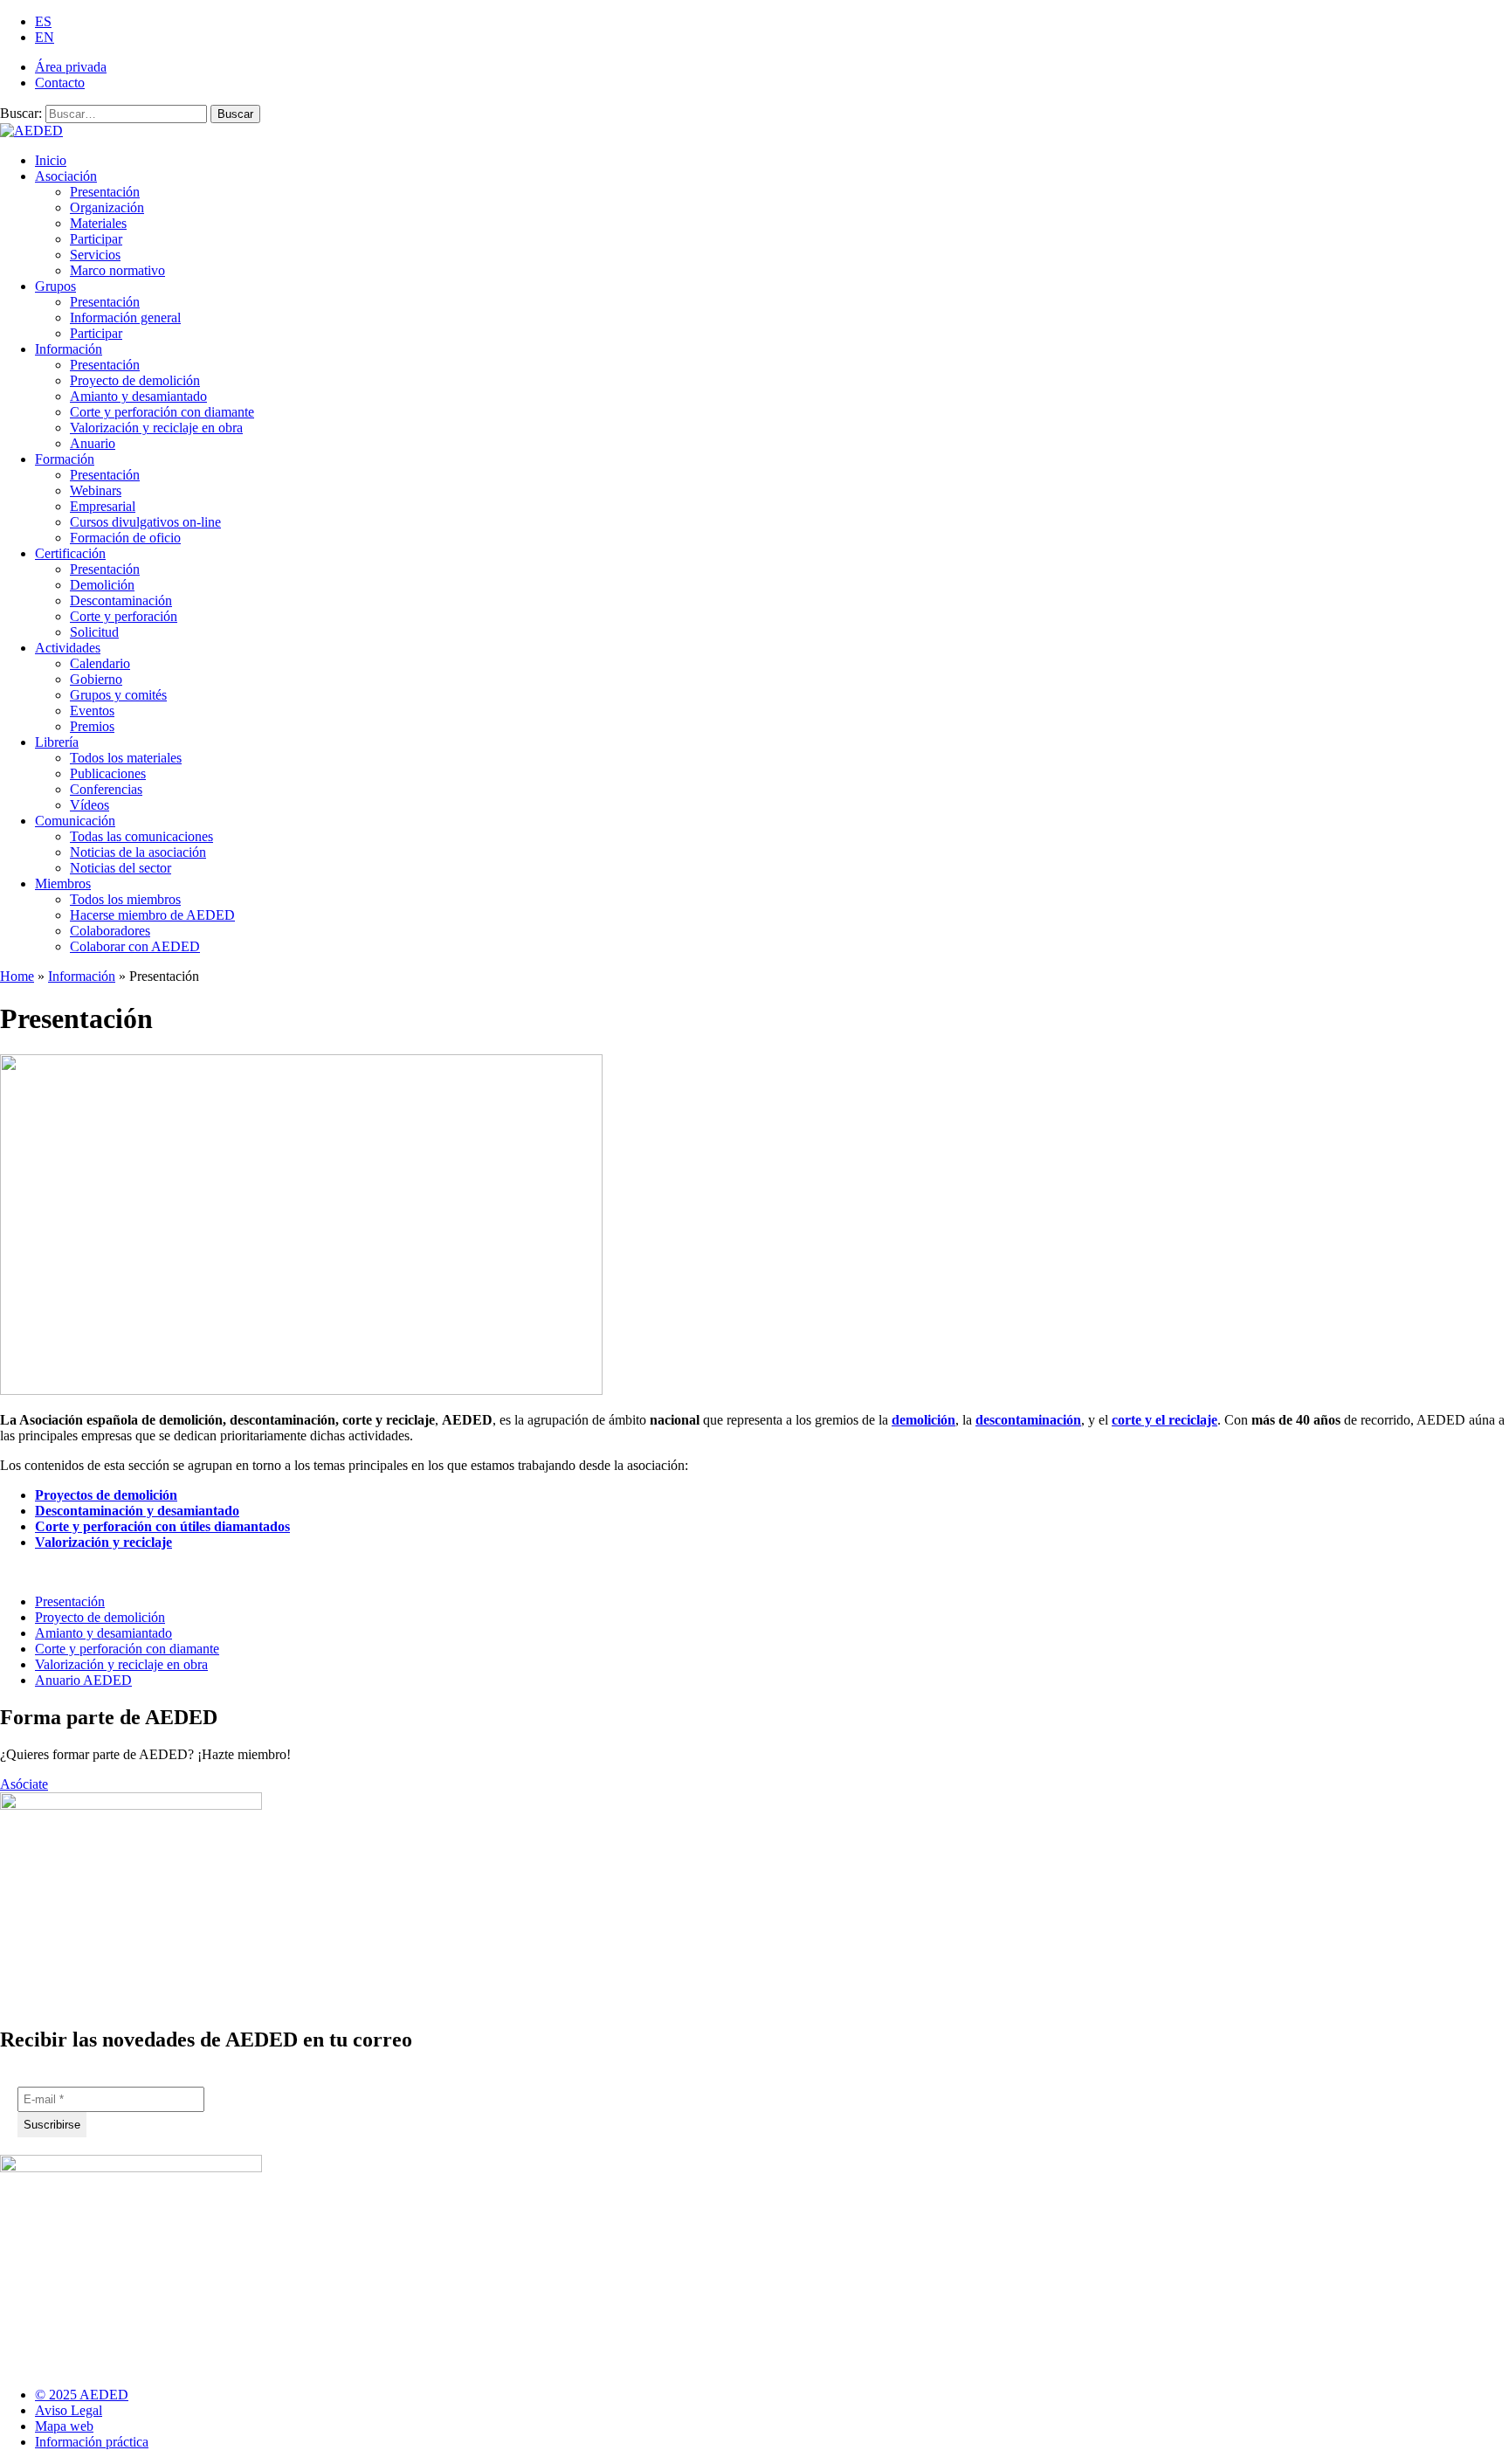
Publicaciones (108, 773)
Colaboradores (110, 931)
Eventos (92, 711)
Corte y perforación (124, 616)
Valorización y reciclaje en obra (156, 428)
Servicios (95, 255)
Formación (65, 459)
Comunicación (75, 821)
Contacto (60, 83)
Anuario (93, 443)
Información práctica (92, 2442)
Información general (125, 317)
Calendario (100, 663)
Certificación (70, 553)
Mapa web (64, 2426)
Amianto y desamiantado (138, 396)
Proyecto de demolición (135, 380)
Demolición (102, 585)
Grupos (55, 286)
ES (43, 21)
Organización (107, 207)
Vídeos (90, 805)
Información (69, 349)
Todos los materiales (126, 758)
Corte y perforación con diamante (162, 412)
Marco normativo (117, 270)
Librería (57, 742)
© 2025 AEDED (82, 2395)
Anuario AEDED (83, 1680)
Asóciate (24, 1784)
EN (45, 37)
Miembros (63, 883)
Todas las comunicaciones (141, 836)
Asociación (66, 176)
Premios (92, 726)
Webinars (96, 490)
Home (17, 976)
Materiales (98, 223)
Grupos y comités (118, 695)
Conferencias (106, 789)
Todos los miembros (125, 899)
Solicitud (94, 632)
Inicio (51, 160)
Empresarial (103, 506)
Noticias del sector (121, 868)
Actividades (68, 648)
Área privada (71, 67)
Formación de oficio (125, 538)
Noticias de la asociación (138, 852)
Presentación (105, 192)
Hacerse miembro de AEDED (152, 915)
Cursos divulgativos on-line (145, 522)
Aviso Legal (69, 2410)
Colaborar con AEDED (135, 946)
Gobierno (96, 679)
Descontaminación (121, 600)
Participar (96, 239)
